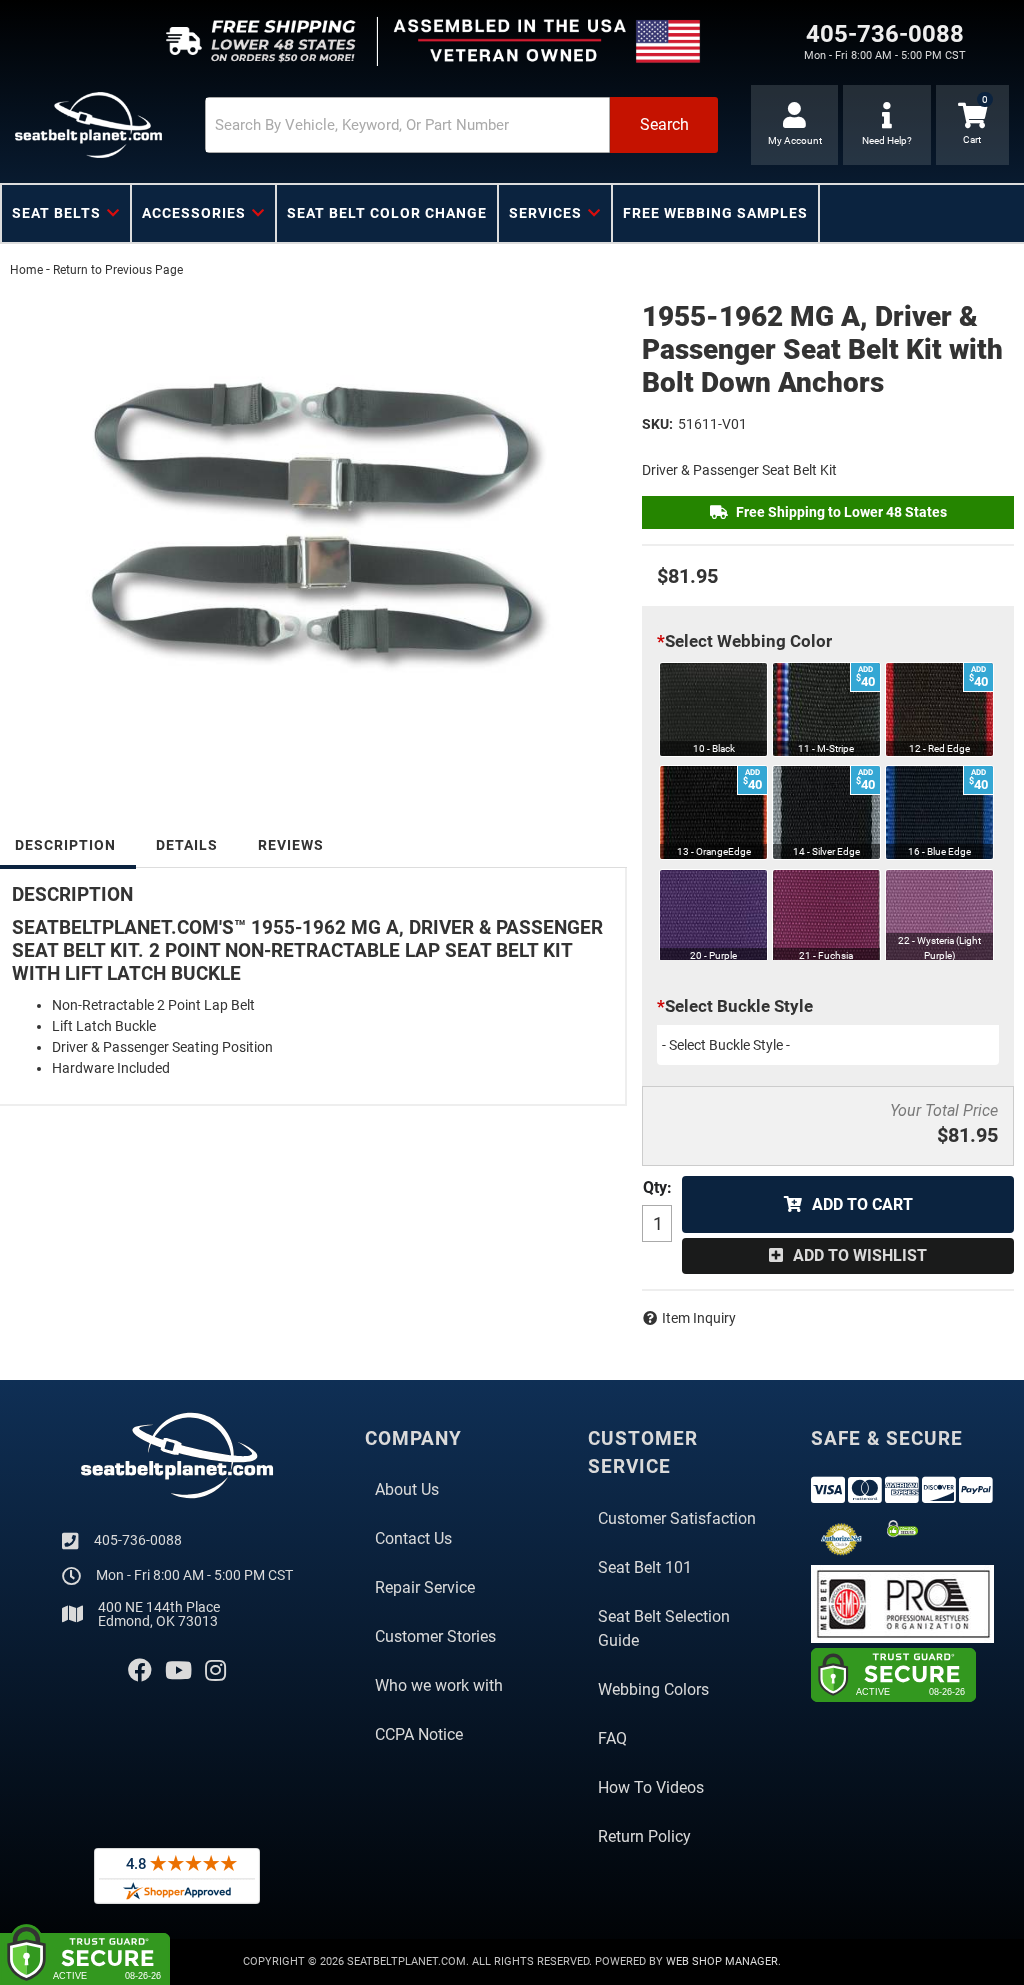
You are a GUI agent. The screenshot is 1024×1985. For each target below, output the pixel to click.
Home (26, 270)
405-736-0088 (138, 1540)
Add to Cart (862, 1204)
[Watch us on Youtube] (178, 1671)
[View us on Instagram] (215, 1671)
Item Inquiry (699, 1318)
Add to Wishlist (860, 1255)
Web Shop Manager (722, 1961)
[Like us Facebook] (140, 1671)
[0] (972, 125)
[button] (461, 125)
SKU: (657, 424)
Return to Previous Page (118, 270)
